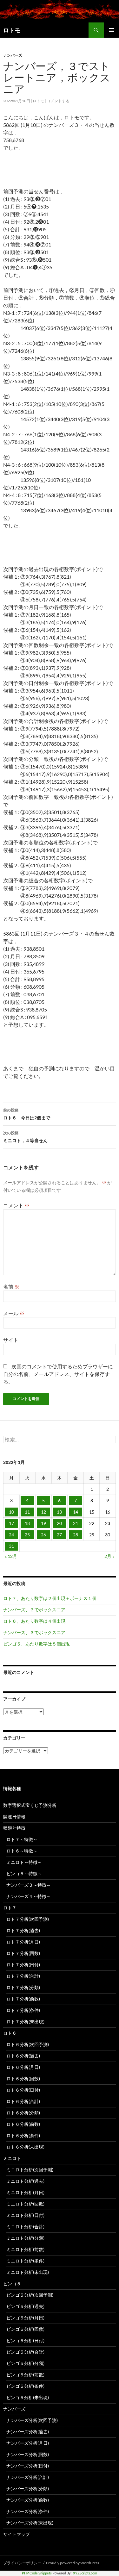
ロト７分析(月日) (23, 1942)
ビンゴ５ (12, 2284)
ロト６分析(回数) (23, 2078)
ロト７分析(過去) (23, 1930)
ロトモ (12, 30)
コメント (16, 1205)
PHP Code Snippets (37, 2573)
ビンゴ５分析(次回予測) (30, 2295)
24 (11, 1535)
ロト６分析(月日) (23, 2067)
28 (76, 1535)
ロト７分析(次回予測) (28, 1919)
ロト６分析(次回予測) (28, 2044)
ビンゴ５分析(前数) (25, 2375)
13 (59, 1512)
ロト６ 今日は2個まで (27, 1114)
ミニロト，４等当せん (25, 1137)
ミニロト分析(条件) (25, 2261)
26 (43, 1535)
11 (27, 1512)
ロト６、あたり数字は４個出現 (34, 1621)
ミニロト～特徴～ (24, 1862)
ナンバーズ (13, 55)
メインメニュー (111, 30)
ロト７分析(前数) (23, 1999)
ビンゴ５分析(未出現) (28, 2397)
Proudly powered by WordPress (73, 2563)
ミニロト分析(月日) (25, 2192)
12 (43, 1512)
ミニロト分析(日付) (25, 2215)
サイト (11, 1340)
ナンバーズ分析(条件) (28, 2511)
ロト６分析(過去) (23, 2056)
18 (27, 1523)
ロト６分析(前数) (23, 2124)
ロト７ (10, 1908)
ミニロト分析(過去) (25, 2181)
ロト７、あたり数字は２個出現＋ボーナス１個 (50, 1598)
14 (76, 1512)
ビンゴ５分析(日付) (25, 2340)
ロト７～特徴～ (22, 1839)
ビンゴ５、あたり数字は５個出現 (36, 1644)
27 (59, 1535)
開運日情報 (14, 1817)
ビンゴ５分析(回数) (25, 2329)
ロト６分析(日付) (23, 2090)
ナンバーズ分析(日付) (28, 2466)
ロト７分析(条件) (23, 2010)
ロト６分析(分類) (23, 2113)
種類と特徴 (14, 1828)
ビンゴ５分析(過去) (25, 2306)
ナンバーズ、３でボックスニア (34, 1610)
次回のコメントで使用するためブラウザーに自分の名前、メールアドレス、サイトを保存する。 (58, 1374)
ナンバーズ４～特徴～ (29, 1896)
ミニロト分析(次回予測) (30, 2170)
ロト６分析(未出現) (25, 2147)
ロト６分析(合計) (23, 2101)
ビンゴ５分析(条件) (25, 2386)
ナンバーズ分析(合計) (28, 2477)
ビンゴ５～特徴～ (24, 1873)
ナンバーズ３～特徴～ (29, 1885)
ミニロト (12, 2158)
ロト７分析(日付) (23, 1965)
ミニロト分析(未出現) (28, 2272)
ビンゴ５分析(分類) (25, 2363)
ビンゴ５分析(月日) (25, 2318)
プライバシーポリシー (22, 2563)
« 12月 (11, 1556)
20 (59, 1523)
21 (76, 1523)
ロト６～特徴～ (22, 1851)
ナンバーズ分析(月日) (28, 2443)
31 (11, 1546)
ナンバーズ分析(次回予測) (32, 2420)
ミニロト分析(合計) (25, 2227)
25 (27, 1535)
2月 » (109, 1556)
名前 (11, 1287)
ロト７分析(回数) (23, 1953)
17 (11, 1523)
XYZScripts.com (85, 2573)
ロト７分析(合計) (23, 1976)
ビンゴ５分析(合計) (25, 2352)
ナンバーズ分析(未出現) (30, 2523)
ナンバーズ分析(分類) (28, 2489)
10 (11, 1512)
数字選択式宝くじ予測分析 (30, 1805)
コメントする (58, 101)
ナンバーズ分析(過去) (28, 2432)
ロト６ (10, 2033)
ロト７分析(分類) (23, 1987)
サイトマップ (17, 2534)
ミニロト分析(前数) (25, 2249)
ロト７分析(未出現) (25, 2022)
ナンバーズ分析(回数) (28, 2454)
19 (43, 1523)
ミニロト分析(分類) (25, 2238)
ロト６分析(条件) (23, 2135)
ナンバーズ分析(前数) (28, 2500)
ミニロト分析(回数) (25, 2204)
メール (14, 1313)
